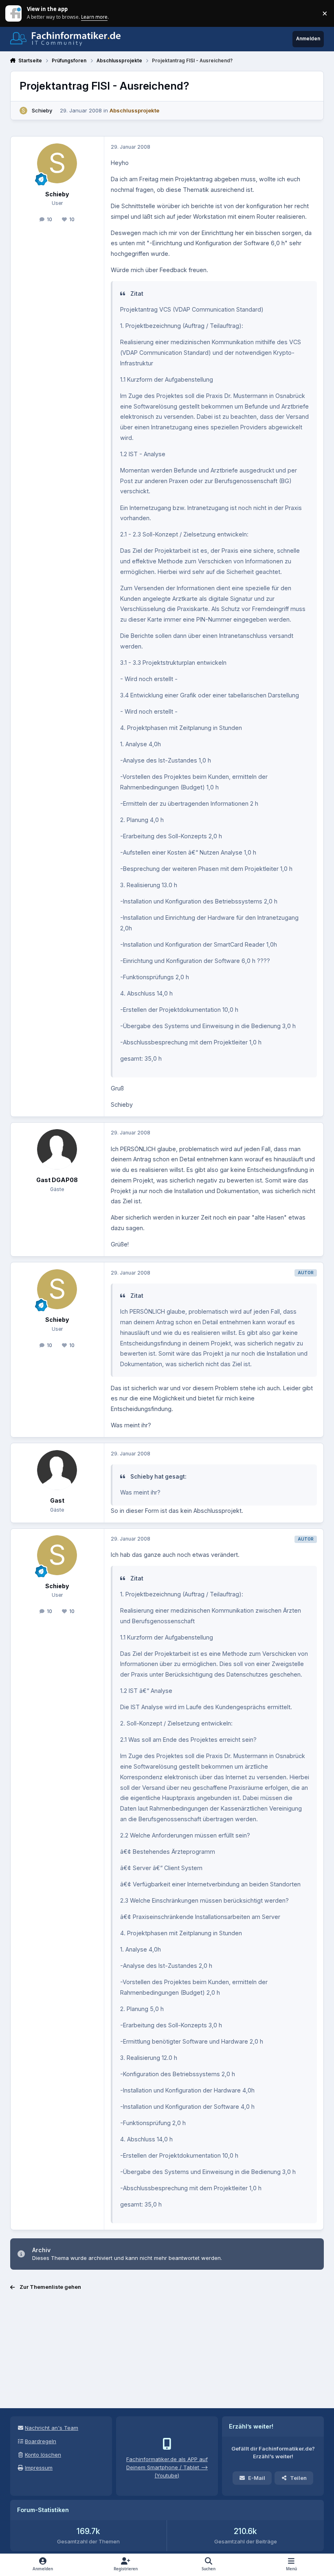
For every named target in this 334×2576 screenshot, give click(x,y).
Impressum (39, 2468)
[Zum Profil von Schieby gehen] (24, 111)
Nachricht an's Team (52, 2428)
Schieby (42, 110)
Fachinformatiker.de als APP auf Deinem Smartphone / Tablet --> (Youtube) (167, 2467)
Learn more (14, 13)
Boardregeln (41, 2441)
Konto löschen (43, 2455)
